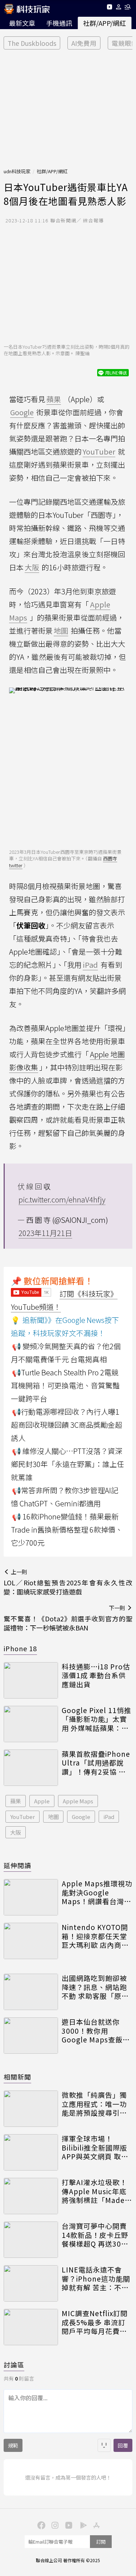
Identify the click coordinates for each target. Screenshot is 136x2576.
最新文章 (22, 23)
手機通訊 (59, 23)
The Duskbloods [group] (32, 43)
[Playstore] (82, 2525)
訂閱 (101, 2542)
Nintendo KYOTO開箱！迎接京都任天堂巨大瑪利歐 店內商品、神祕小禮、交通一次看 (95, 1936)
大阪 (16, 1832)
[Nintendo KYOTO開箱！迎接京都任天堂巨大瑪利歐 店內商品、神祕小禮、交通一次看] (31, 1941)
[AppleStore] (96, 2525)
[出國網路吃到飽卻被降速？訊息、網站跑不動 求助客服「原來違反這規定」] (31, 1992)
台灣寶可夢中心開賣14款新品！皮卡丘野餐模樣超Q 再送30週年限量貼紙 (95, 2235)
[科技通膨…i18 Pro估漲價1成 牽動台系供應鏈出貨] (31, 1680)
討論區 (14, 2365)
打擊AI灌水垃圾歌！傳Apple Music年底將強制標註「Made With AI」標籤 (94, 2191)
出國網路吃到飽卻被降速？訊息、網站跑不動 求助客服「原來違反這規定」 (95, 1987)
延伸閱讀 (17, 1865)
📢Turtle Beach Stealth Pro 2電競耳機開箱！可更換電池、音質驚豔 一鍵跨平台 (65, 1385)
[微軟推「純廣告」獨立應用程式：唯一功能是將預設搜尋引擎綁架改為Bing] (31, 2109)
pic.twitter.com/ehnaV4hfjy (62, 1199)
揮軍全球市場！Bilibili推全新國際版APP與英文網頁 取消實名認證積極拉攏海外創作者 (95, 2148)
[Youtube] (109, 8)
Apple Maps (78, 1801)
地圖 (53, 1817)
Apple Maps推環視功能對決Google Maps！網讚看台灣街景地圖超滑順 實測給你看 (97, 1893)
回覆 (123, 2445)
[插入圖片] (104, 2445)
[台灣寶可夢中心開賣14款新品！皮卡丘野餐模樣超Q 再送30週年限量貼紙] (31, 2240)
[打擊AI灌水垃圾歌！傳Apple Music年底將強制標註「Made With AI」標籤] (31, 2196)
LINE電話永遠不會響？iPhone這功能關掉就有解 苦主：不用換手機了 (96, 2279)
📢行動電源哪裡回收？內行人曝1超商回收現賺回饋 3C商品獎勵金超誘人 (67, 1425)
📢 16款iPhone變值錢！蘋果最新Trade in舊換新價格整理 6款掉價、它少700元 (67, 1529)
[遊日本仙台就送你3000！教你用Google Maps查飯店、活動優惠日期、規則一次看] (31, 2036)
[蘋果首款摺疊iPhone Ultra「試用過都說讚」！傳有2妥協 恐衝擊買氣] (31, 1768)
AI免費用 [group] (84, 43)
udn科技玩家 (17, 171)
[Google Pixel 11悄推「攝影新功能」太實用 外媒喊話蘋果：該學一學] (31, 1724)
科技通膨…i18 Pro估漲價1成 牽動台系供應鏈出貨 (96, 1676)
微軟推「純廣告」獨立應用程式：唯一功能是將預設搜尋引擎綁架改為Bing (94, 2104)
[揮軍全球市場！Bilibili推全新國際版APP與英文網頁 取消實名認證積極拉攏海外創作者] (31, 2152)
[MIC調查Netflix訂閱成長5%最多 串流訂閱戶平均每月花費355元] (31, 2327)
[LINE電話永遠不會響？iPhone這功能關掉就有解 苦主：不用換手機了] (31, 2283)
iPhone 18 (20, 1648)
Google (81, 1817)
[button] (119, 8)
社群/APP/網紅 (104, 23)
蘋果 (16, 1801)
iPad (109, 1817)
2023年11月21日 (45, 1233)
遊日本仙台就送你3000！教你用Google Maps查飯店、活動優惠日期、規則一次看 (94, 2031)
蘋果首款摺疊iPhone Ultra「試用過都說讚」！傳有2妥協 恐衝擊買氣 (96, 1763)
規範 (13, 2445)
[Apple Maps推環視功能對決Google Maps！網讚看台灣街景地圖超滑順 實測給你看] (31, 1897)
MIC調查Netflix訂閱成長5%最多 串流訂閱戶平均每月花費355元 (95, 2322)
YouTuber (22, 1817)
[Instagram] (54, 2525)
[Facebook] (41, 2525)
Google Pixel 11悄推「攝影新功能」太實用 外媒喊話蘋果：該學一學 (96, 1719)
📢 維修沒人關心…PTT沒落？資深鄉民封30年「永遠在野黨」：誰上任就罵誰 (67, 1464)
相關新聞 (17, 2077)
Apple (42, 1801)
